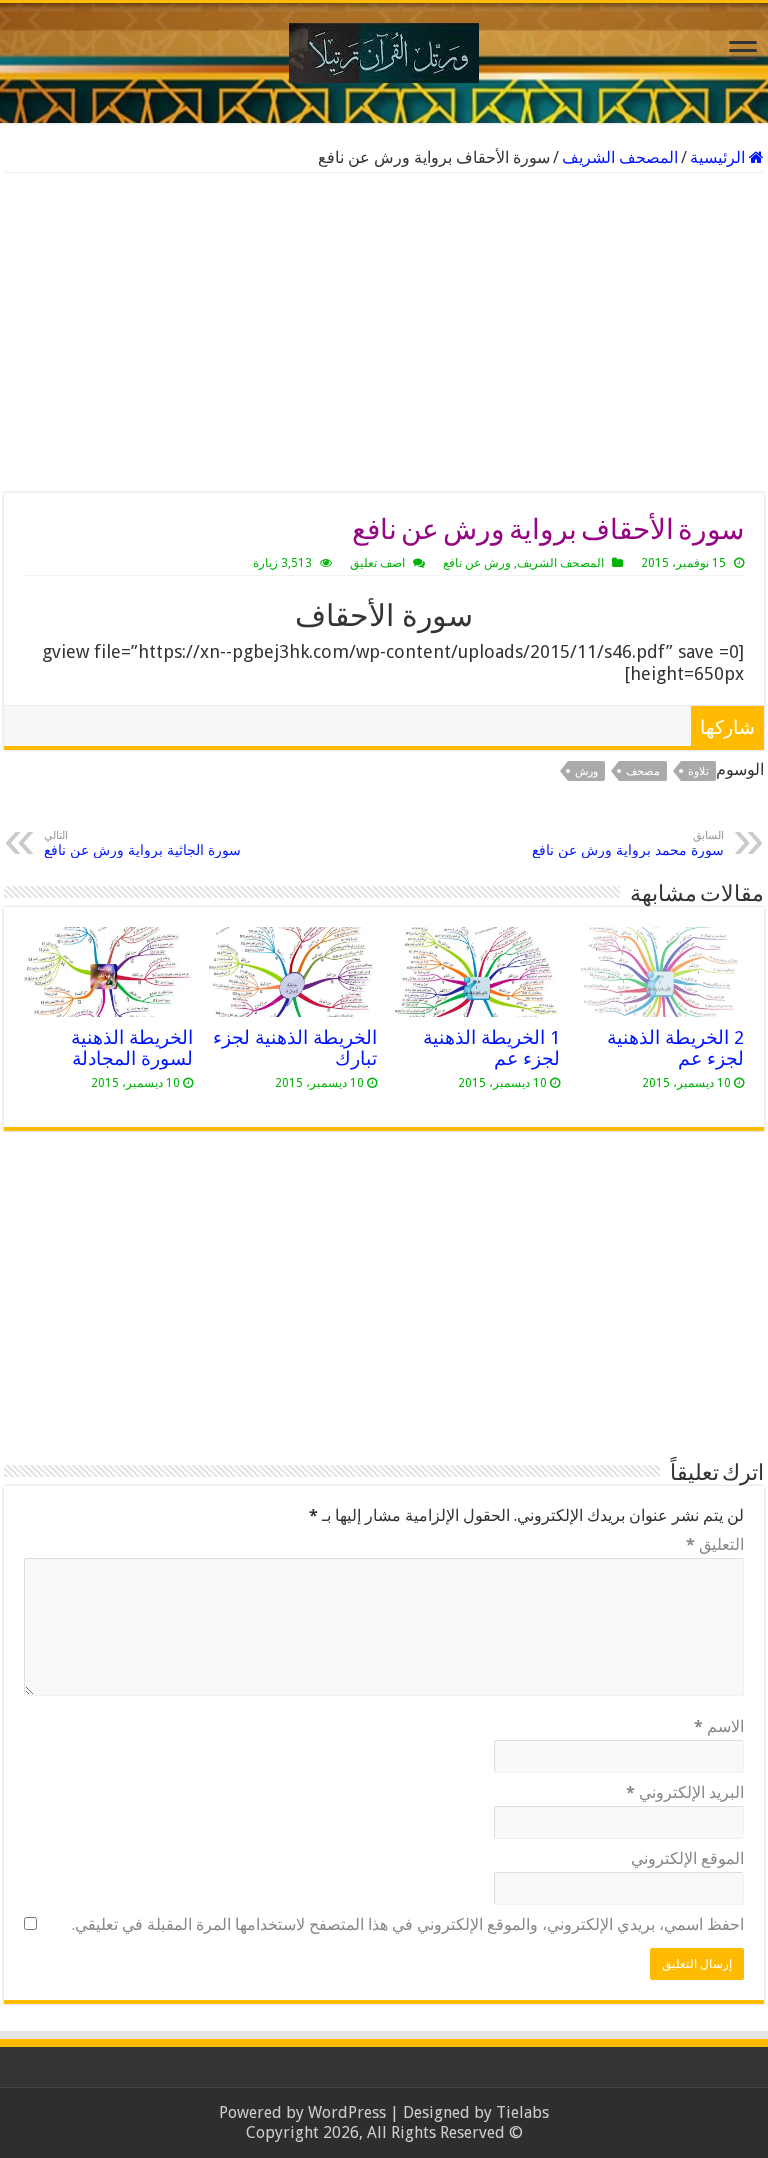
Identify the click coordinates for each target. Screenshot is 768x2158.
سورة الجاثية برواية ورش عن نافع (142, 843)
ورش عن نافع (477, 563)
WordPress (347, 2112)
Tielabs (522, 2112)
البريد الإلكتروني (685, 1792)
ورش (586, 771)
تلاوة (698, 771)
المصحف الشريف (620, 157)
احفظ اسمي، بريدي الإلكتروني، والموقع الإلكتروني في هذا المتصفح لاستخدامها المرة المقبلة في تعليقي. (408, 1924)
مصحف (643, 771)
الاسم (719, 1726)
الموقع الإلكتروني (687, 1858)
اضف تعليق (377, 563)
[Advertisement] (384, 333)
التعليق (715, 1544)
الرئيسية (719, 157)
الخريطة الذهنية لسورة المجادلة (132, 1048)
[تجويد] (384, 49)
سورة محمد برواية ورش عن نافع (628, 843)
